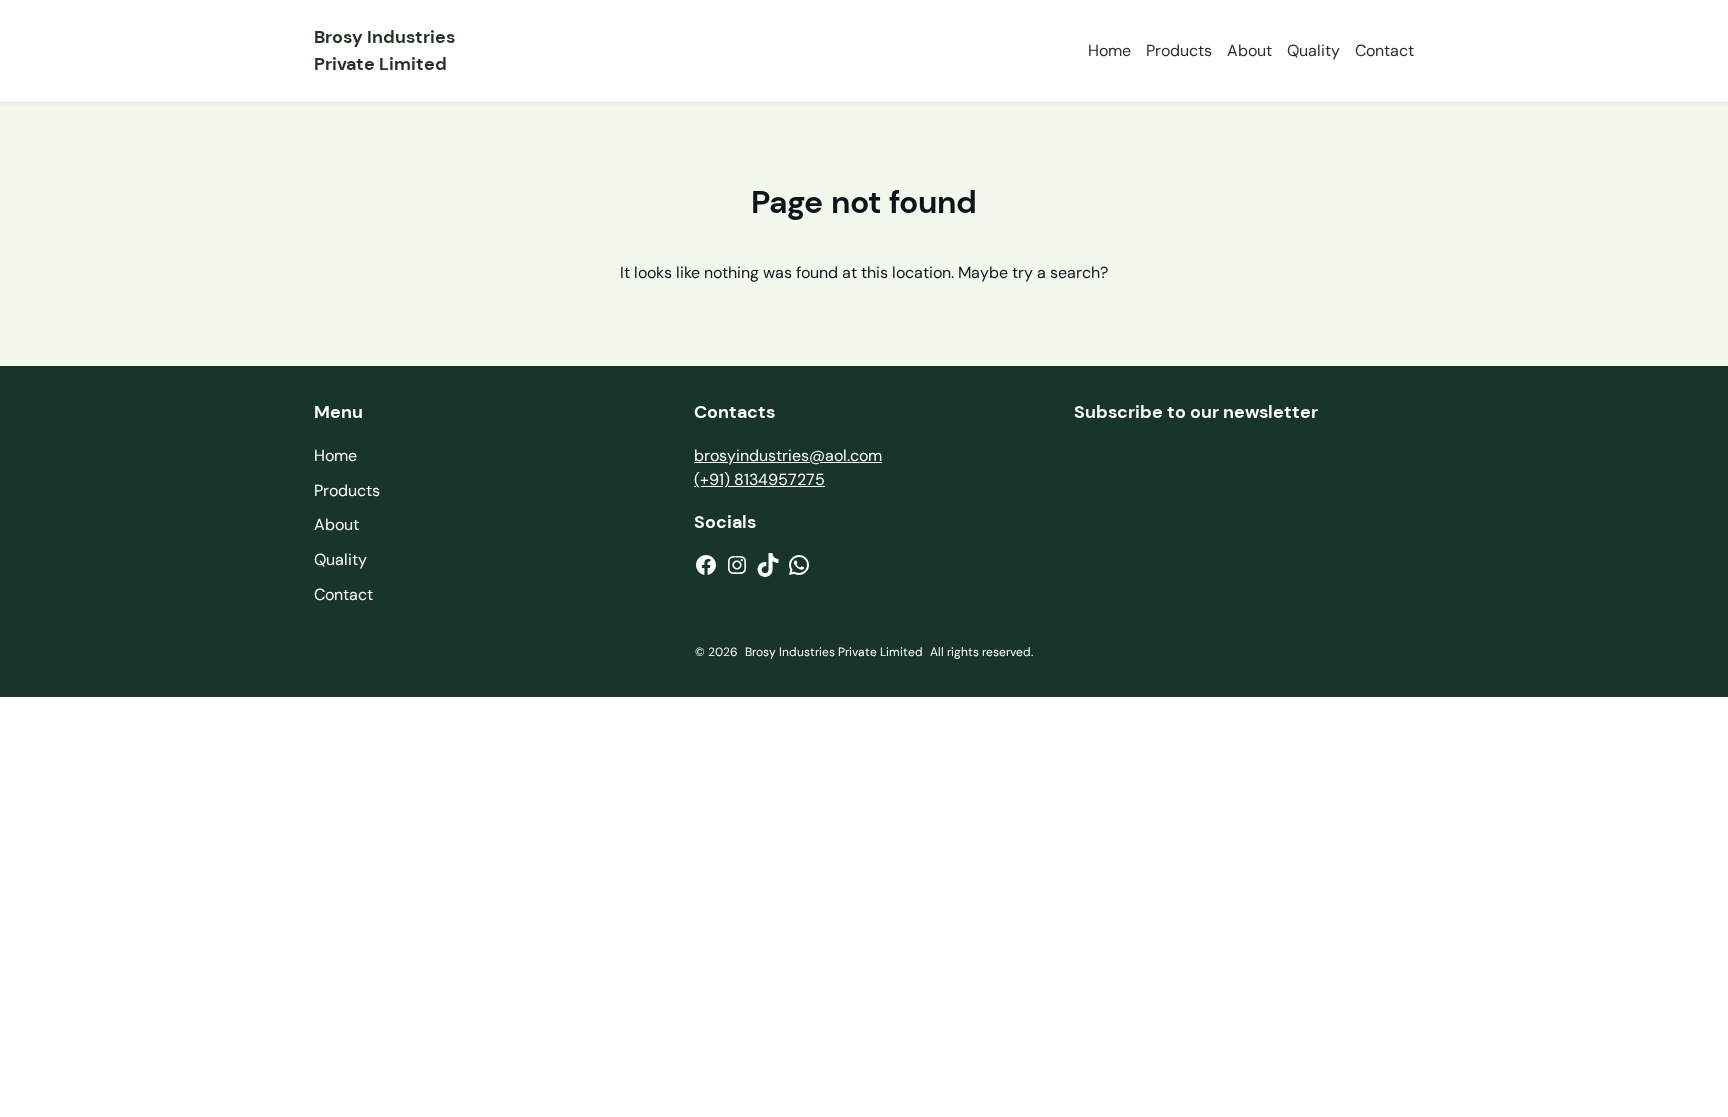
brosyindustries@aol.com (788, 455)
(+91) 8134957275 (759, 479)
